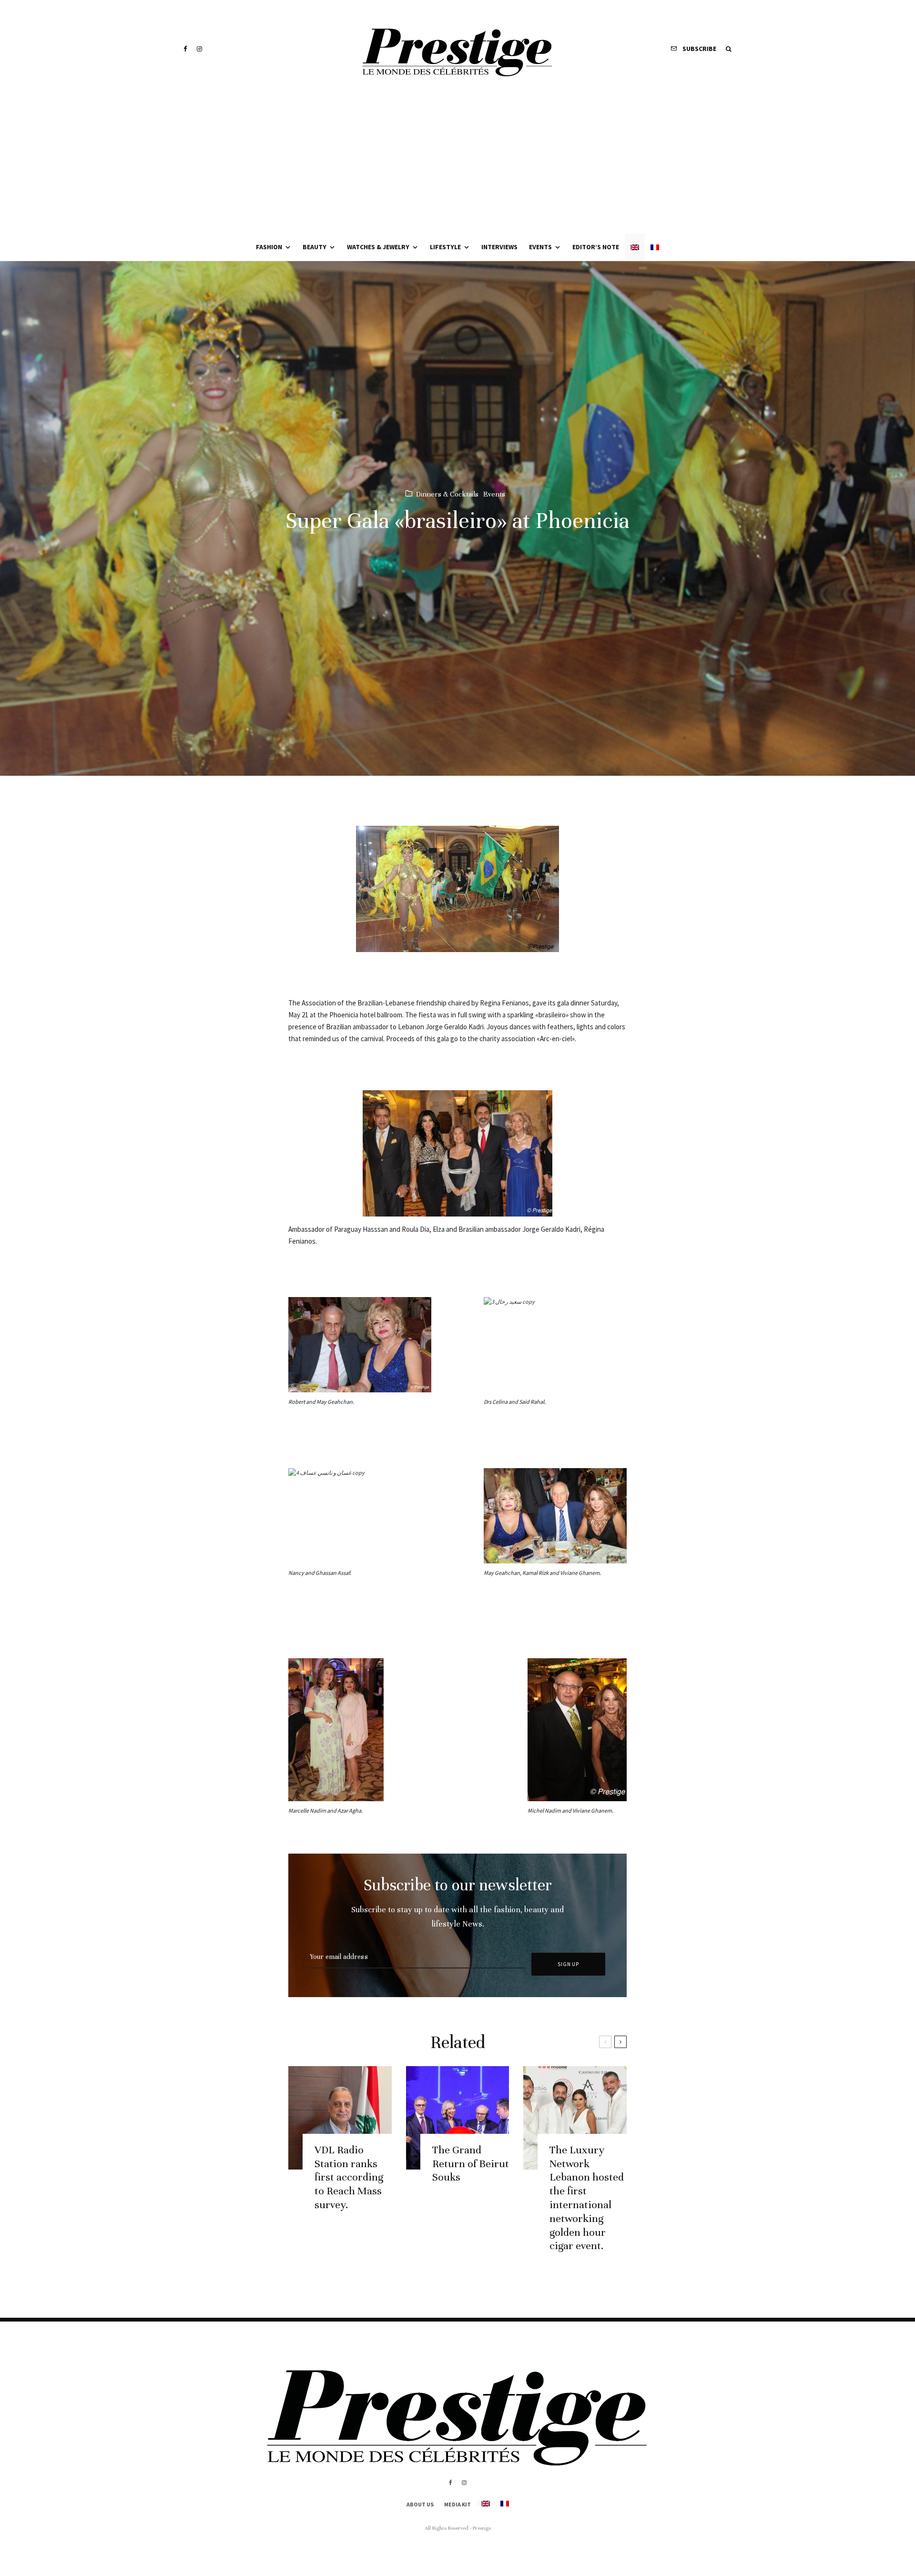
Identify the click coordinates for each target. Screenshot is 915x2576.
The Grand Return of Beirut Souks (471, 2164)
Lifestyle (445, 247)
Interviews (499, 247)
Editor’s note (596, 247)
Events (540, 247)
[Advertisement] (457, 162)
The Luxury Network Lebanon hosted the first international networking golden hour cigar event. (587, 2198)
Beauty (315, 247)
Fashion (269, 247)
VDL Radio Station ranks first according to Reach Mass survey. (349, 2177)
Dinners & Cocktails (447, 494)
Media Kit (457, 2504)
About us (420, 2504)
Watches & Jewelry (378, 247)
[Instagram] (199, 49)
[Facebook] (185, 49)
